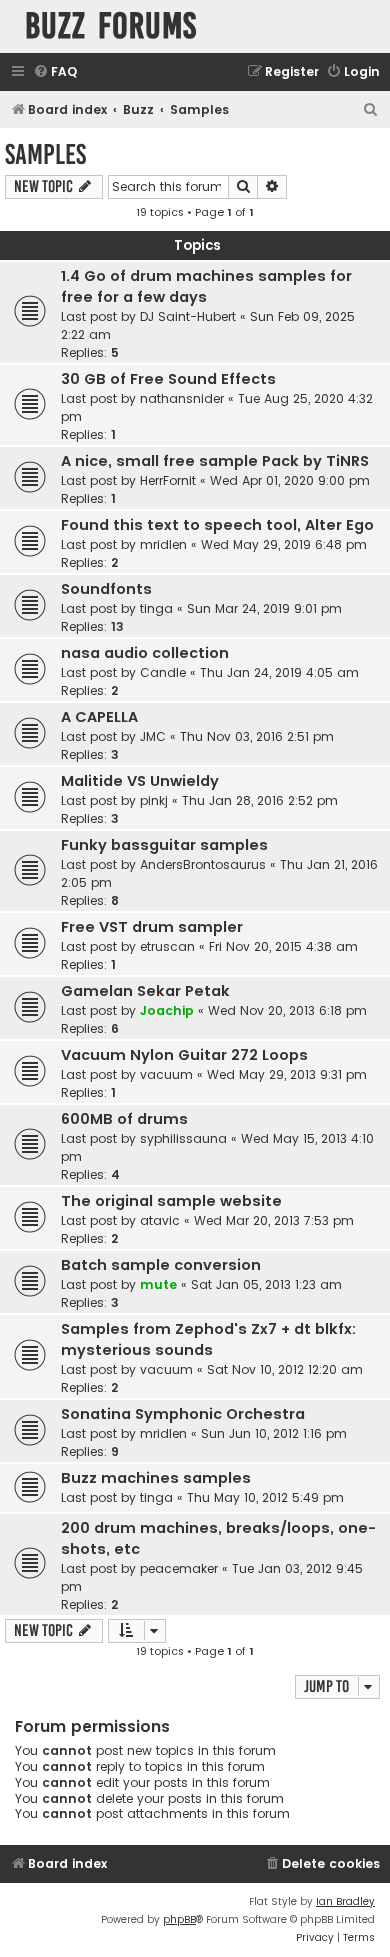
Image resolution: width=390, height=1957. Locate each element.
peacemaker (179, 1568)
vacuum (166, 1074)
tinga (156, 608)
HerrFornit (168, 480)
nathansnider (182, 398)
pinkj (154, 800)
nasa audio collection (145, 653)
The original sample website (171, 1201)
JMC (153, 736)
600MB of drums (124, 1119)
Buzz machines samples (156, 1478)
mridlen (163, 544)
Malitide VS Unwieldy (140, 781)
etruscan (167, 946)
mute (158, 1284)
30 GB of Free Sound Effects (168, 379)
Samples (45, 154)
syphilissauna (183, 1138)
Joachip (167, 1010)
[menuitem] (55, 72)
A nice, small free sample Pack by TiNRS (215, 461)
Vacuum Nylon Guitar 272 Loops (184, 1055)
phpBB (179, 1919)
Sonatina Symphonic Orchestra (183, 1414)
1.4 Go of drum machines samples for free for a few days (206, 286)
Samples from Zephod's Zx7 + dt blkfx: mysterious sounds (208, 1339)
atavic (160, 1220)
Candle (163, 672)
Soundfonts (106, 589)
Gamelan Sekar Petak (145, 991)
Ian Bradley (345, 1901)
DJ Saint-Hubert (188, 316)
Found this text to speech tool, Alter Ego (217, 525)
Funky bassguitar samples (164, 845)
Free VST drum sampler (152, 927)
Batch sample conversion (161, 1265)
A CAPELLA (99, 717)
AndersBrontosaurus (203, 864)
